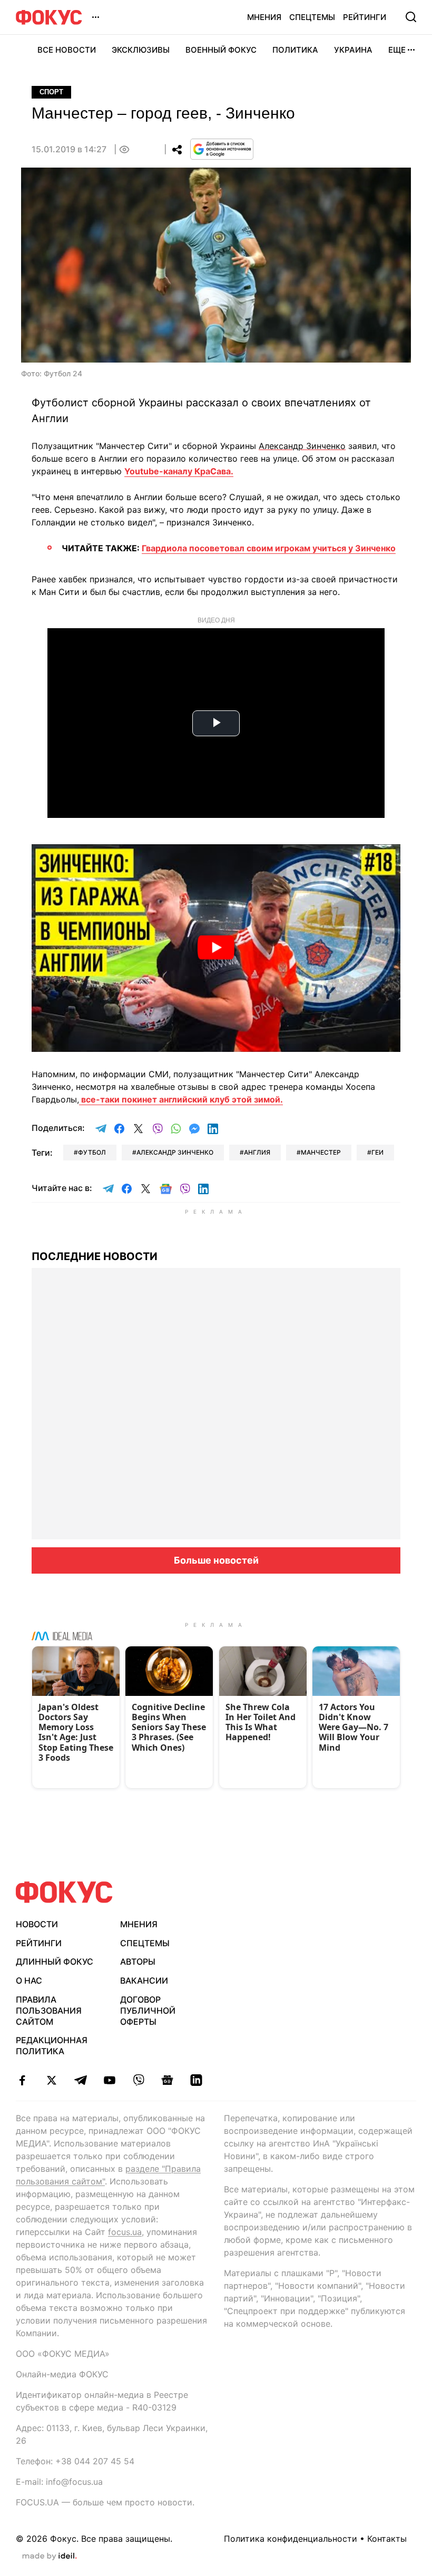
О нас (29, 1980)
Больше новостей (216, 1560)
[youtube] (109, 2080)
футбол (92, 1152)
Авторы (138, 1962)
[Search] (411, 17)
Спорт (51, 92)
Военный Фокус (221, 50)
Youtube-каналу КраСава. (179, 471)
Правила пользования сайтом (49, 2011)
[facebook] (22, 2080)
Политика (295, 50)
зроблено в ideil (50, 2557)
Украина (353, 50)
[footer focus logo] (64, 1892)
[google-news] (167, 2080)
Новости (37, 1924)
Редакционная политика (52, 2046)
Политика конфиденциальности (291, 2539)
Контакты (387, 2539)
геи (377, 1152)
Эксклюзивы (141, 50)
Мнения (264, 17)
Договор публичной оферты (148, 2011)
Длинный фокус (55, 1962)
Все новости (67, 50)
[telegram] (80, 2080)
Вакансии (144, 1980)
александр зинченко (175, 1152)
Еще (397, 50)
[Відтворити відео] (216, 948)
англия (257, 1152)
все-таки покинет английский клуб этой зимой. (181, 1099)
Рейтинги (365, 17)
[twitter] (51, 2080)
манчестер (321, 1152)
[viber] (138, 2080)
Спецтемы (312, 17)
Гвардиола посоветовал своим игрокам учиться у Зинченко (269, 548)
